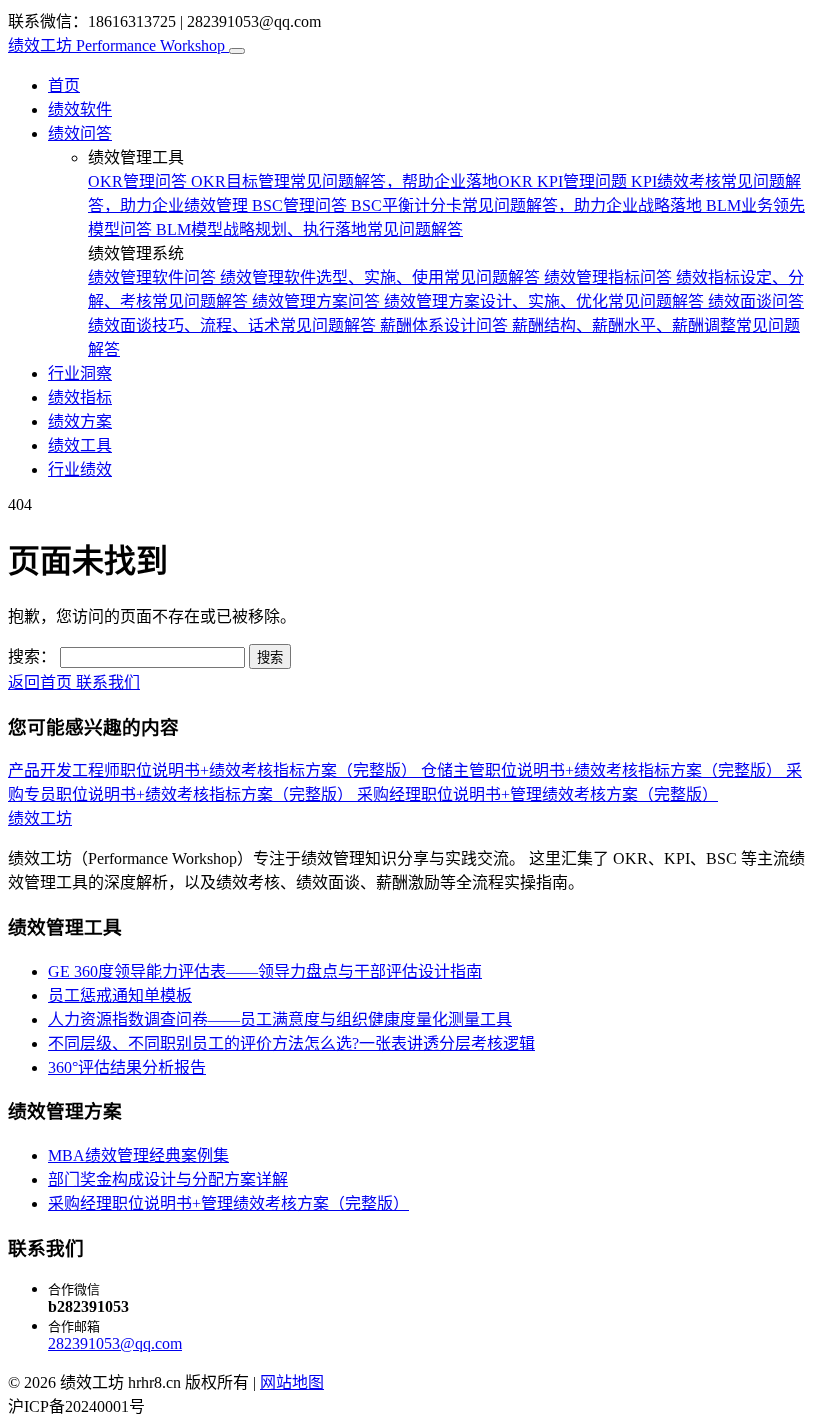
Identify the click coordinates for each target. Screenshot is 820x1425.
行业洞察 (80, 373)
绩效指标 (80, 397)
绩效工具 (80, 445)
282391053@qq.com (115, 1343)
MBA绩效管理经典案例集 (138, 1155)
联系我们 (108, 682)
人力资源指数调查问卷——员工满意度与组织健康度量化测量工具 (280, 1019)
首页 (64, 85)
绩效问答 (80, 133)
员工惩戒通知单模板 (120, 995)
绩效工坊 (116, 45)
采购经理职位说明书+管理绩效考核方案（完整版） (537, 794)
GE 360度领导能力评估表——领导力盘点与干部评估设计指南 (265, 971)
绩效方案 (80, 421)
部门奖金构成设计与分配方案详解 (168, 1179)
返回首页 (42, 682)
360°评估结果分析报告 (127, 1067)
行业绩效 (80, 469)
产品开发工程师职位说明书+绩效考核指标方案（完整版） (214, 770)
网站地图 (292, 1382)
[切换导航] (237, 51)
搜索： (32, 656)
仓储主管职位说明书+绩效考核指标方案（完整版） (603, 770)
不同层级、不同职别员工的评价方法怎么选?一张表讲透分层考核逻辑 (291, 1043)
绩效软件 (80, 109)
